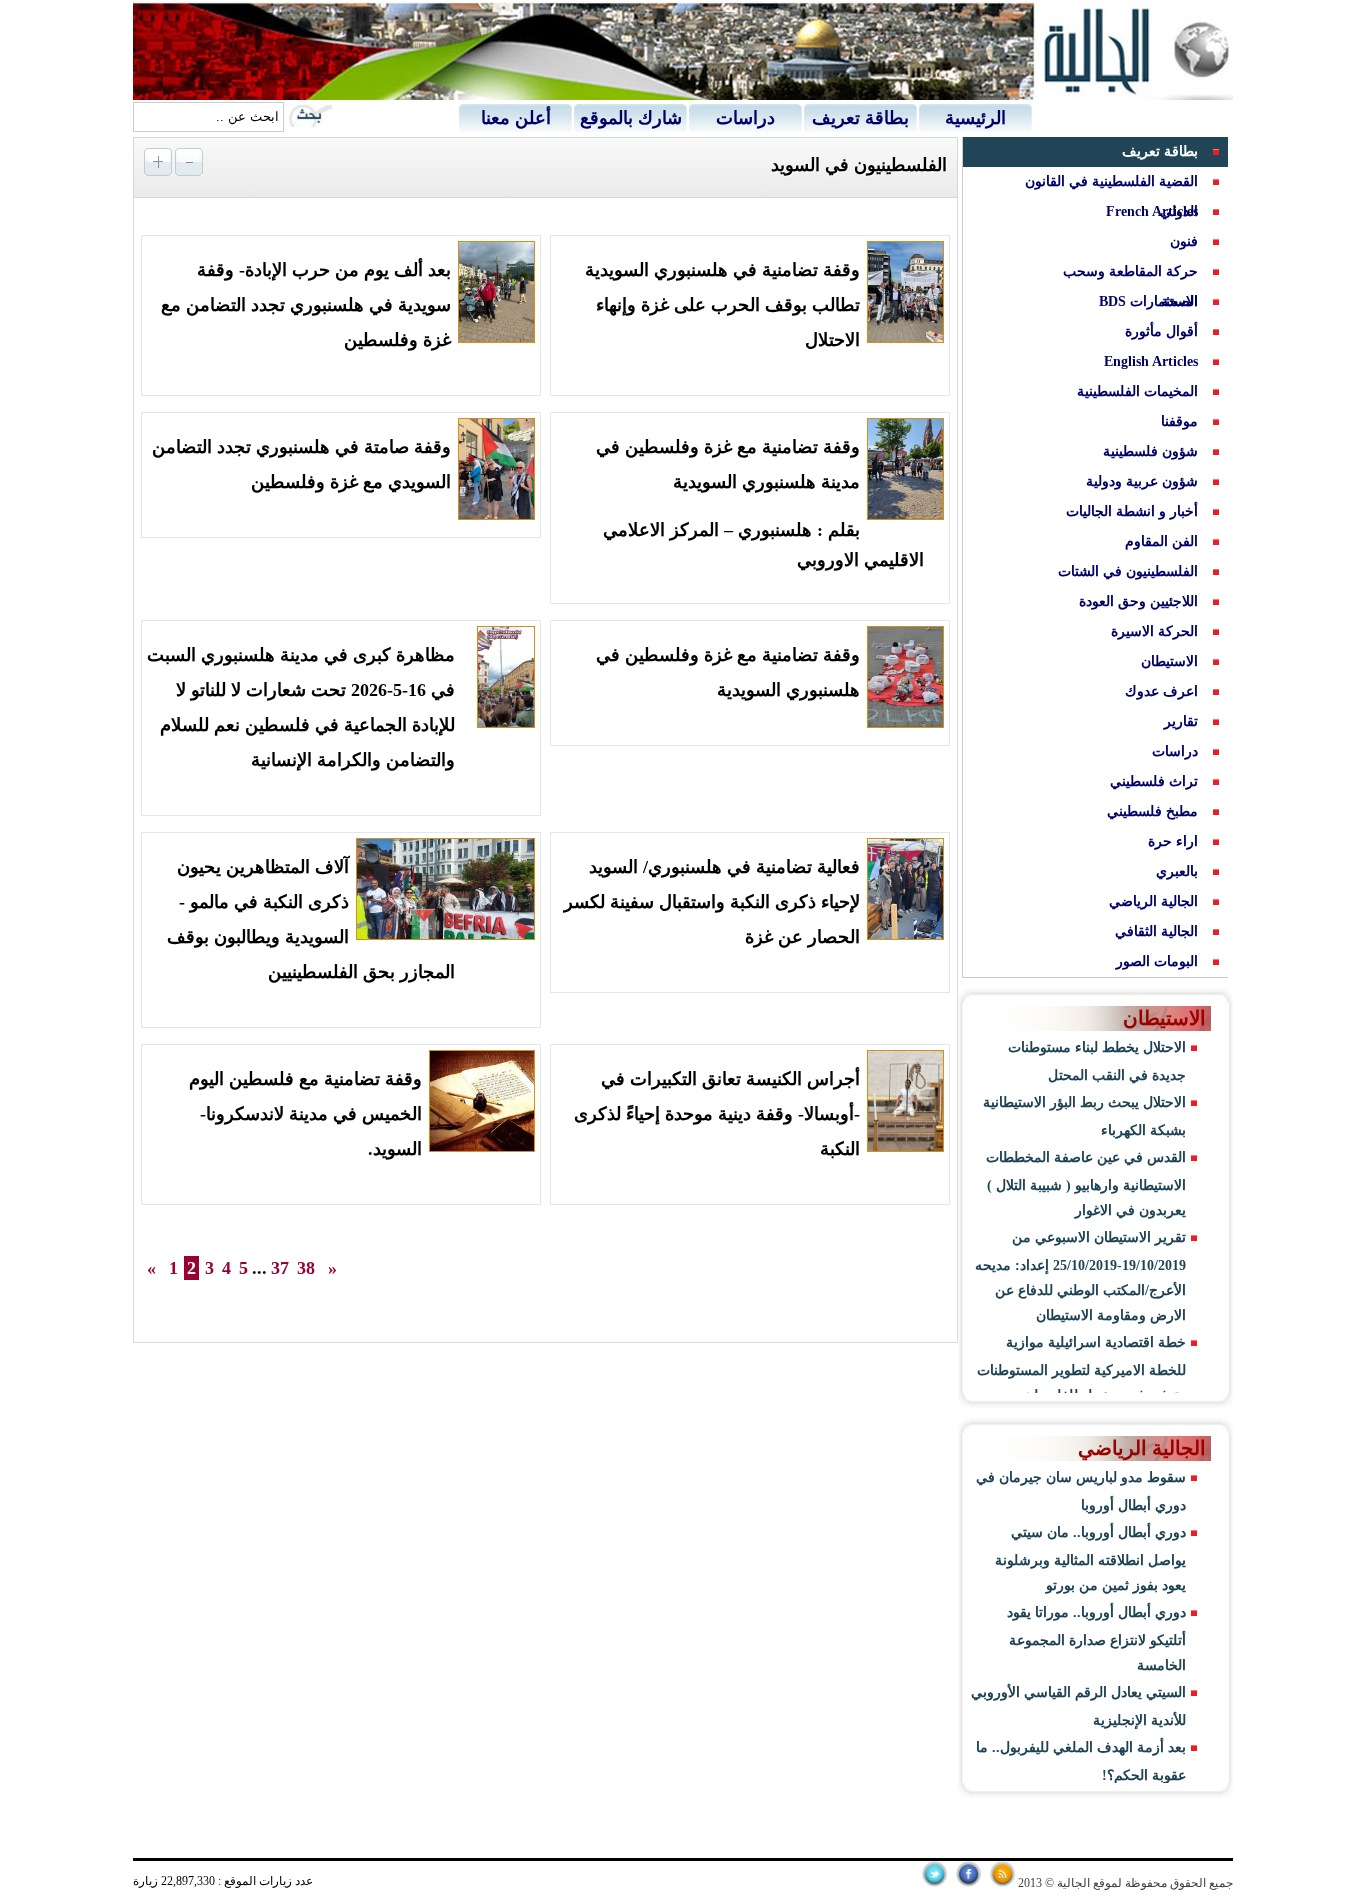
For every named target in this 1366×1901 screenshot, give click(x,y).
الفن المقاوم (1161, 541)
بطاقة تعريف (860, 118)
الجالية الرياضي (1153, 901)
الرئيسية (975, 118)
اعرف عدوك (1161, 691)
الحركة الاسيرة (1154, 631)
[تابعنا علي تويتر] (934, 1883)
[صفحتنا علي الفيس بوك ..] (968, 1883)
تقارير (1181, 721)
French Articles (1152, 211)
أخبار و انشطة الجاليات (1132, 511)
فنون (1184, 241)
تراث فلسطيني (1154, 781)
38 (306, 1268)
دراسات (745, 118)
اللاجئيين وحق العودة (1138, 601)
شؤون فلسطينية (1150, 451)
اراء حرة (1173, 841)
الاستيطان (1169, 661)
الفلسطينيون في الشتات (1128, 571)
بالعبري (1177, 871)
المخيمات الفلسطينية (1137, 391)
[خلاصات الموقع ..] (1002, 1883)
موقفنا (1179, 421)
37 (280, 1268)
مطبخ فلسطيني (1152, 811)
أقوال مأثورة (1161, 331)
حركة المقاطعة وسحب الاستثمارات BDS (1130, 286)
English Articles (1151, 361)
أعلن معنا (516, 118)
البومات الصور (1157, 961)
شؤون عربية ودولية (1142, 481)
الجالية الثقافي (1156, 931)
